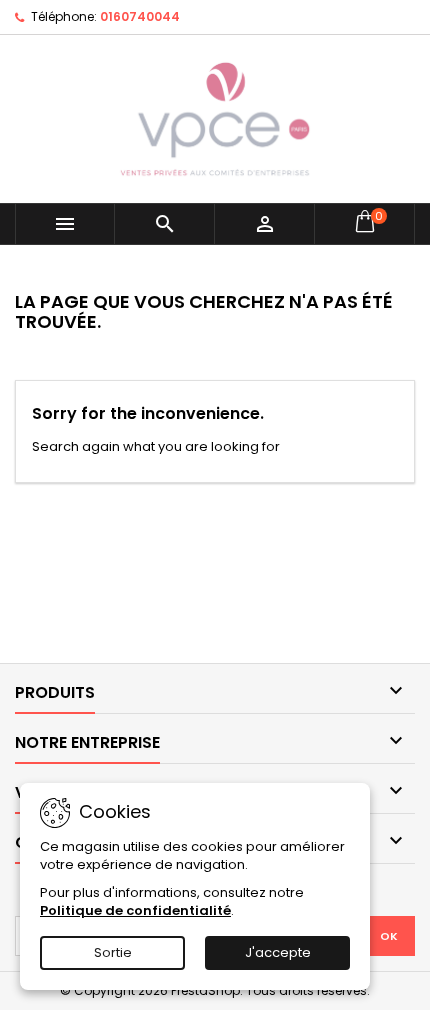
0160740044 (140, 16)
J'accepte (278, 952)
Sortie (113, 952)
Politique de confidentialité (135, 910)
